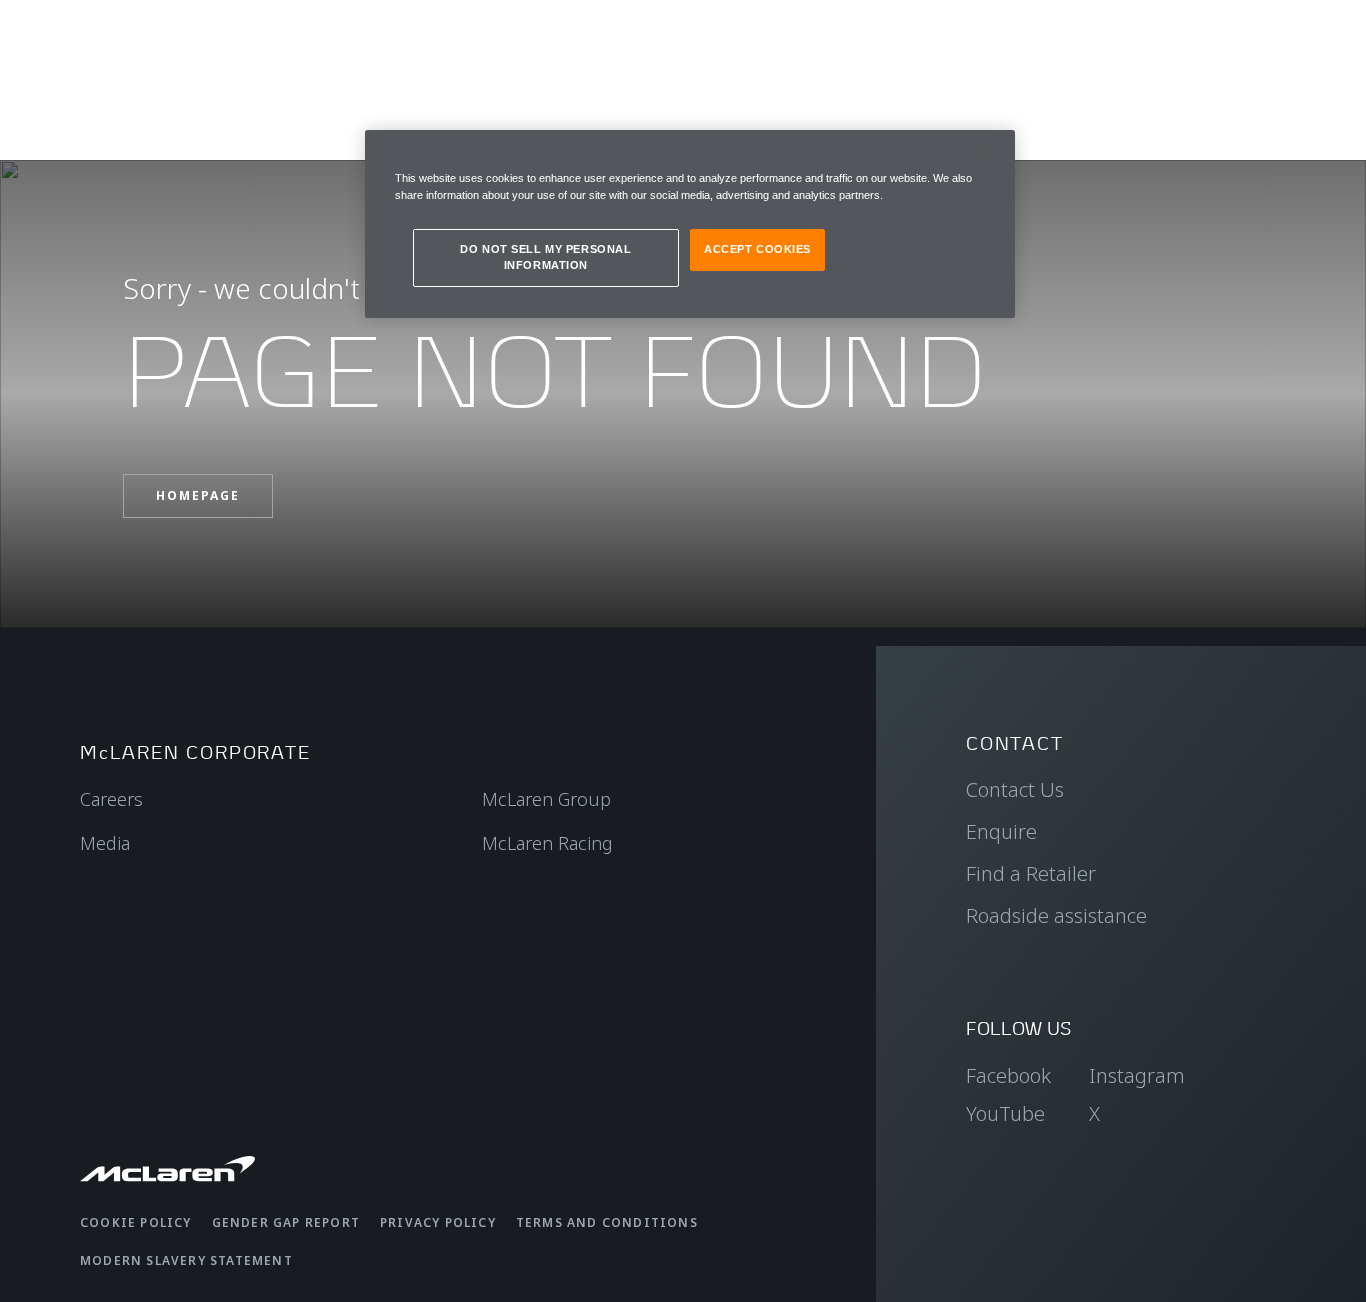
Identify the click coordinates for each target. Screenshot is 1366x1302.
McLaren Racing (547, 843)
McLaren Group (546, 799)
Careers (111, 799)
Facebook (1008, 1075)
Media (105, 843)
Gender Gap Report (286, 1222)
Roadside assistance (1056, 915)
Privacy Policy (438, 1222)
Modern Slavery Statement (186, 1260)
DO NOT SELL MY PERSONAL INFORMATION (545, 257)
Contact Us (1015, 789)
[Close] (987, 154)
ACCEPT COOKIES (757, 249)
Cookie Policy (136, 1222)
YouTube (1005, 1113)
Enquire (1001, 831)
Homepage (198, 495)
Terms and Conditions (607, 1222)
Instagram (1137, 1075)
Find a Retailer (1031, 873)
